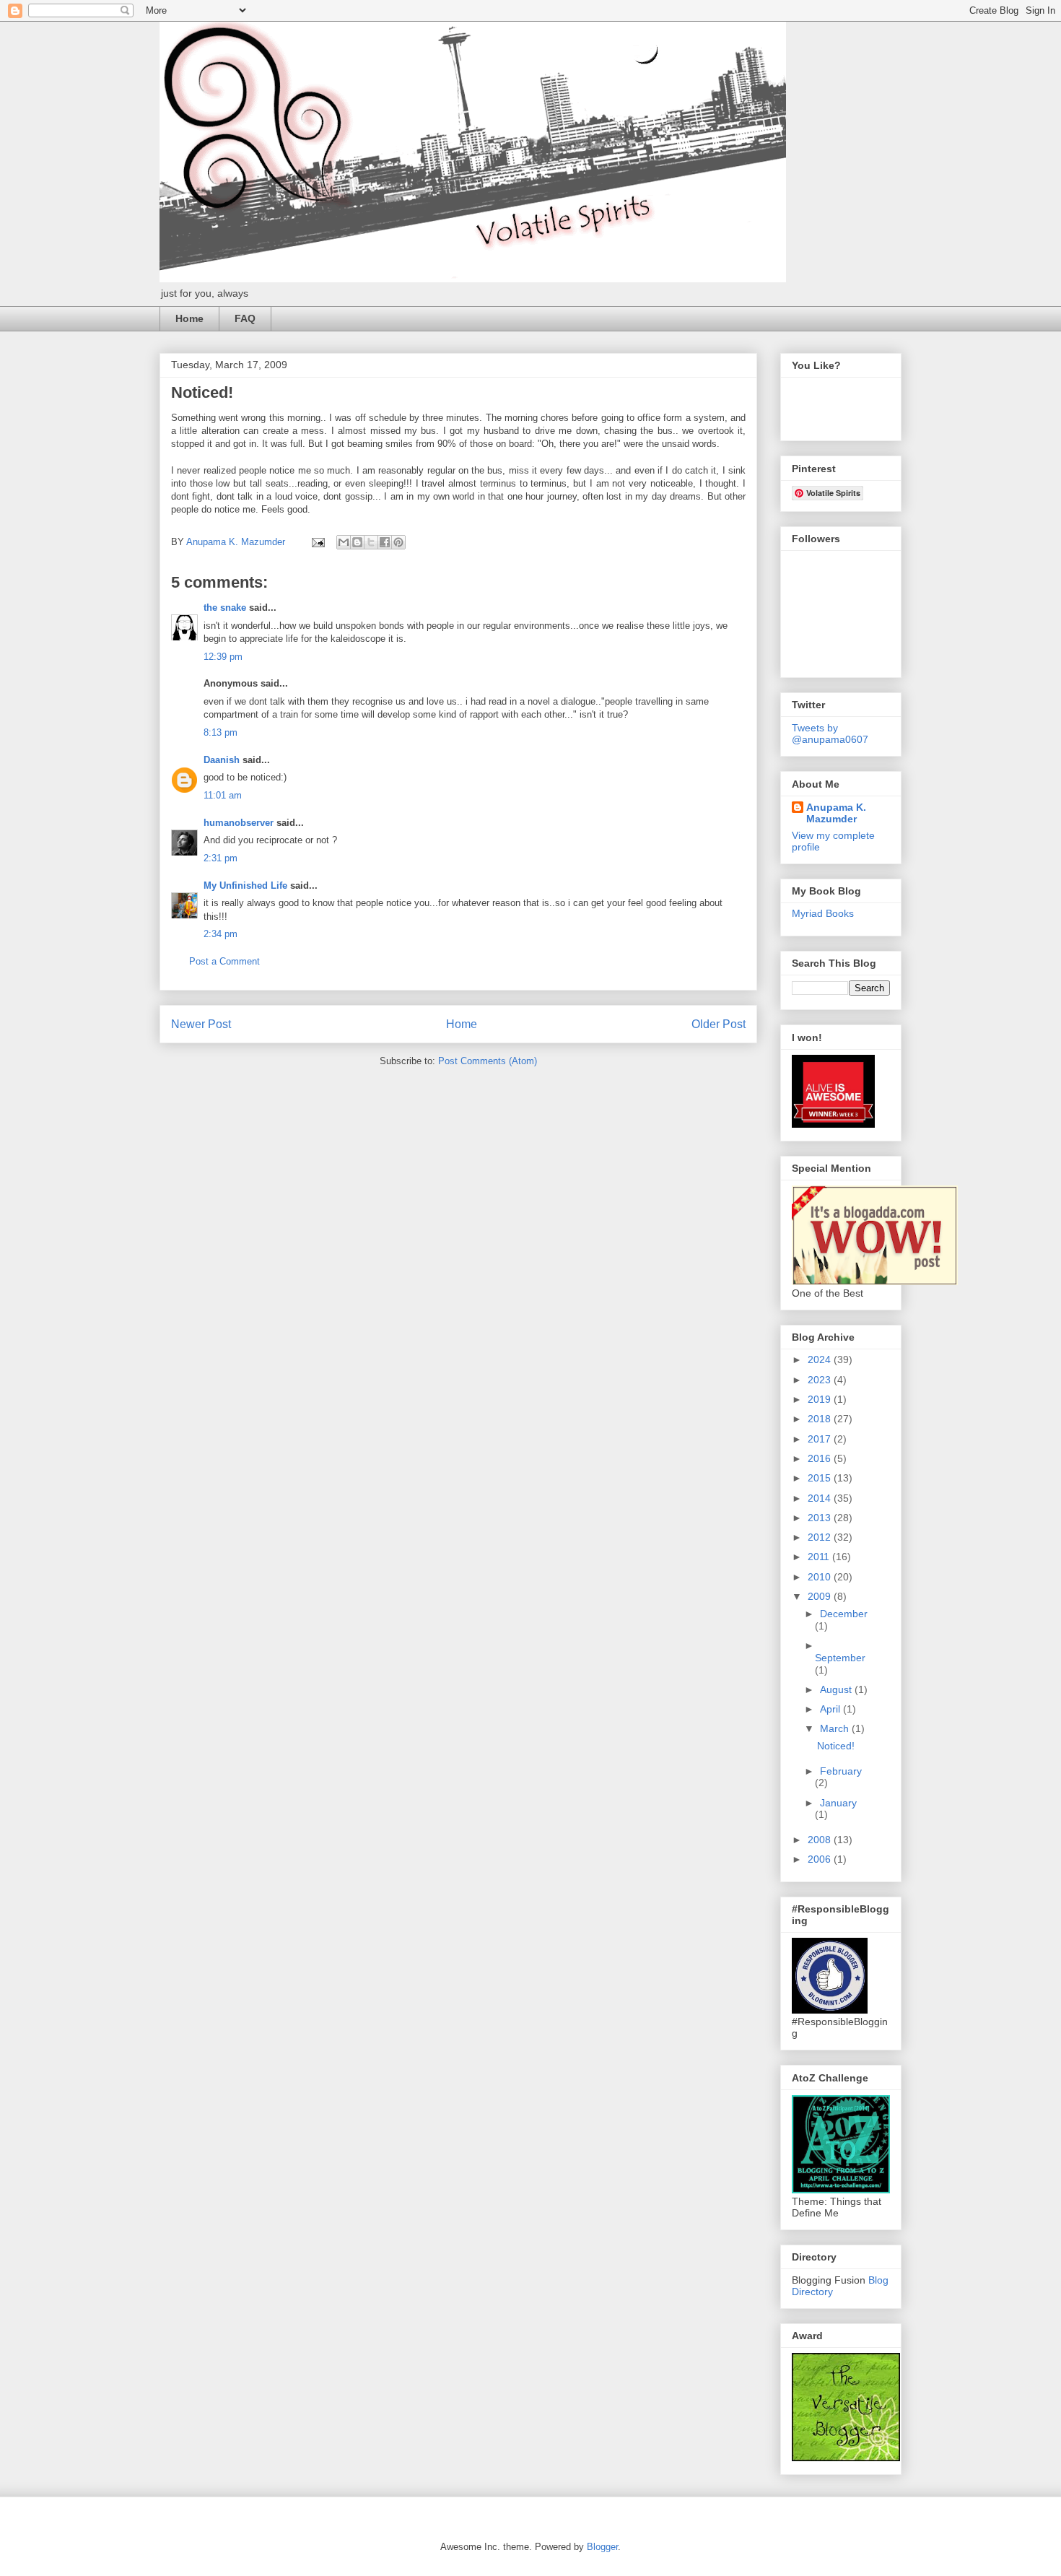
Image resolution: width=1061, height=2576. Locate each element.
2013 (821, 1518)
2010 (821, 1577)
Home (189, 318)
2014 (821, 1498)
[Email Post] (317, 542)
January (838, 1803)
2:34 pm (221, 934)
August (837, 1689)
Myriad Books (823, 913)
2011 (820, 1557)
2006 (821, 1859)
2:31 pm (221, 858)
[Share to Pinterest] (398, 542)
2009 (821, 1596)
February (841, 1771)
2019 (821, 1399)
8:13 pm (221, 732)
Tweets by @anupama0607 (830, 734)
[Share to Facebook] (385, 542)
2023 (821, 1380)
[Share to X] (371, 542)
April (831, 1709)
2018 (821, 1419)
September (840, 1658)
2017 (821, 1439)
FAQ (245, 318)
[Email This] (344, 542)
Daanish (222, 760)
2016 (821, 1458)
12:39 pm (223, 657)
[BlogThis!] (357, 542)
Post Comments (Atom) (488, 1061)
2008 (821, 1840)
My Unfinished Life (245, 885)
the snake (225, 608)
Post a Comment (224, 961)
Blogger (602, 2547)
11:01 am (223, 795)
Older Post (719, 1024)
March (836, 1728)
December (844, 1614)
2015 (821, 1478)
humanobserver (239, 823)
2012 (821, 1537)
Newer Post (201, 1024)
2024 (821, 1359)
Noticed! (836, 1746)
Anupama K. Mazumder (836, 813)
